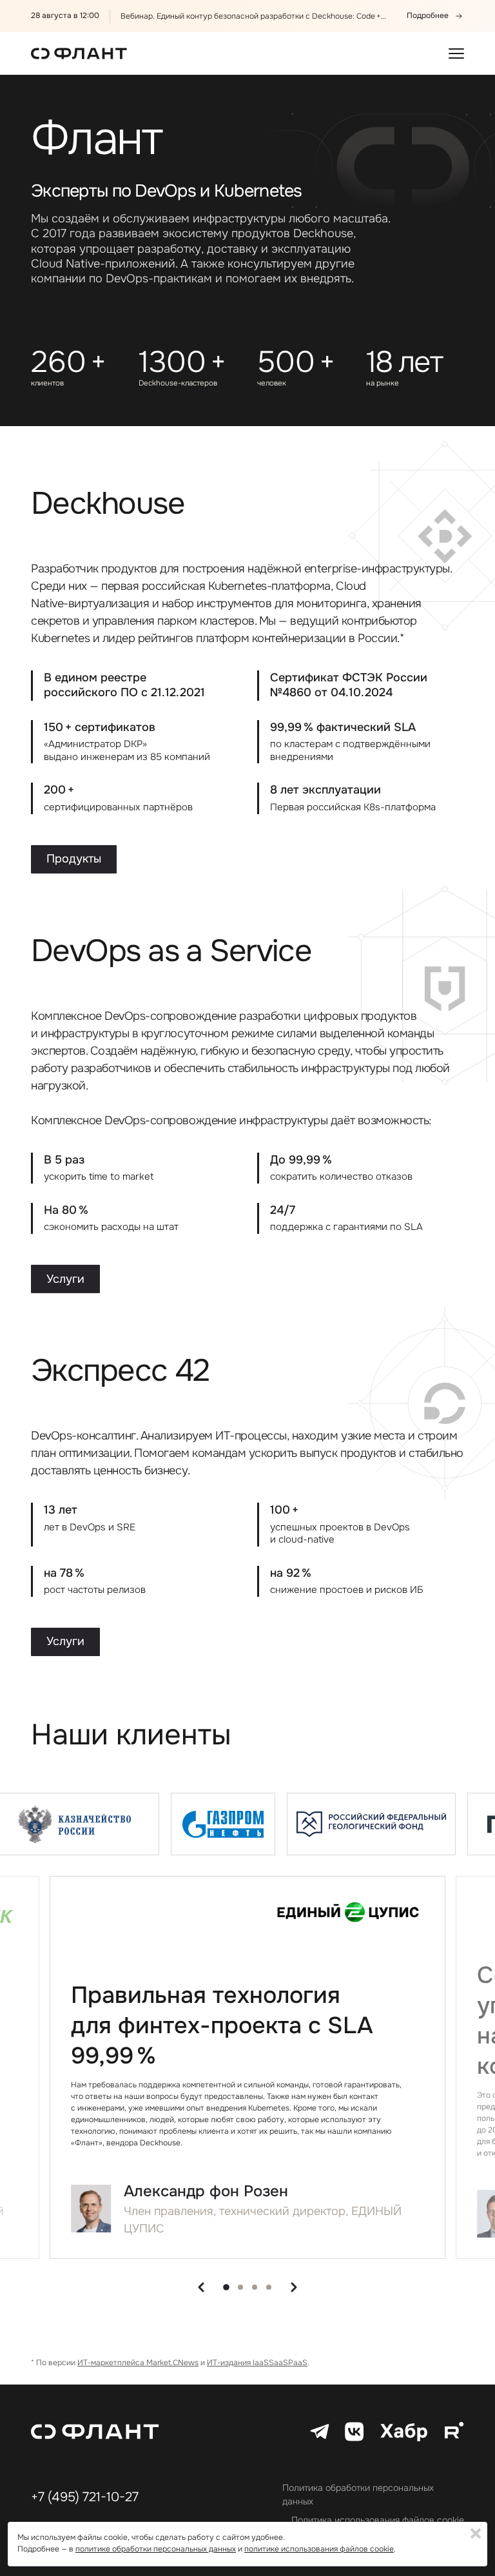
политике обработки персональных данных (156, 2549)
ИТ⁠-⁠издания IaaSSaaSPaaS (257, 2363)
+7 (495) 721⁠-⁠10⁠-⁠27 (85, 2497)
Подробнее (428, 16)
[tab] (226, 2287)
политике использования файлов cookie (319, 2549)
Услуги (65, 1279)
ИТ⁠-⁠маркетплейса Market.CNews (138, 2363)
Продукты (74, 859)
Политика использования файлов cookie (378, 2520)
